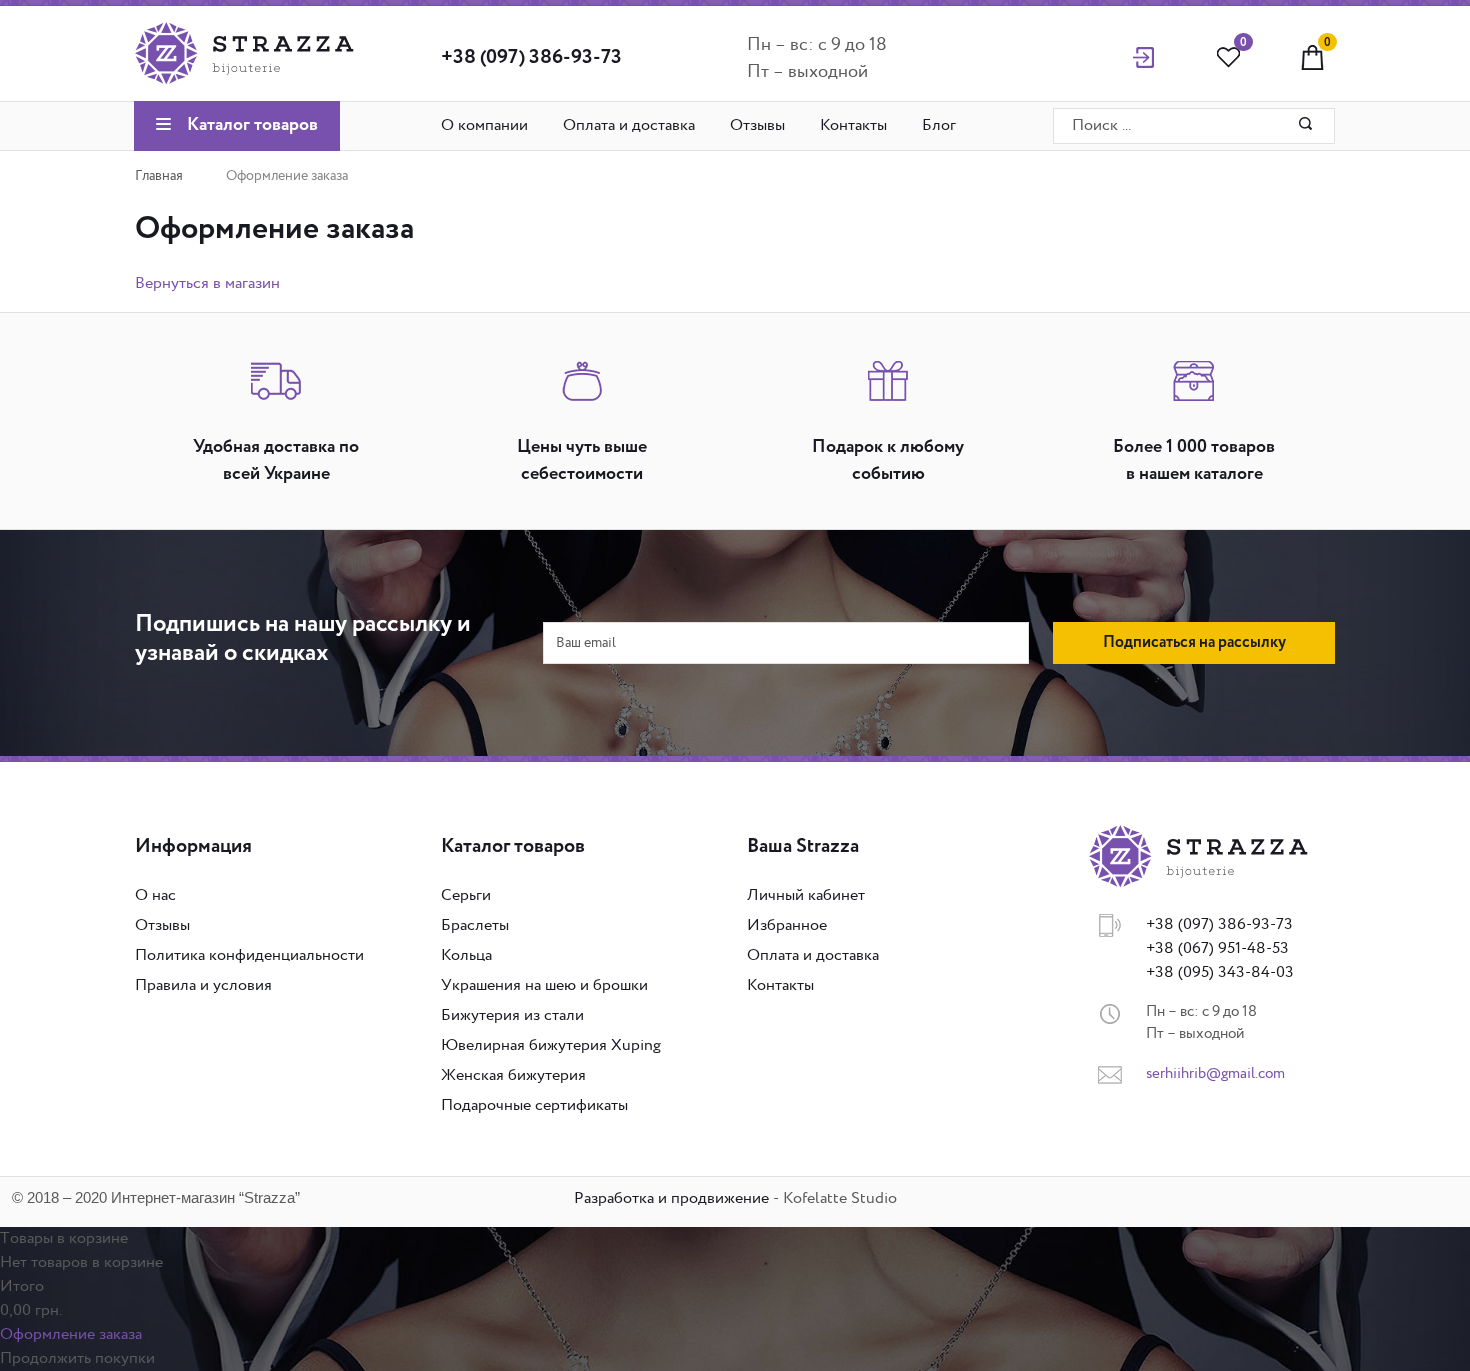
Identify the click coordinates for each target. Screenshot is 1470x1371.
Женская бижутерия (513, 1075)
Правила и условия (203, 985)
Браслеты (475, 925)
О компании (484, 125)
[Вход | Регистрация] (1143, 56)
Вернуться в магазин (207, 283)
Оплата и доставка (629, 125)
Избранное (787, 925)
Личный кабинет (806, 895)
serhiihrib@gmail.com (1215, 1073)
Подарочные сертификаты (534, 1105)
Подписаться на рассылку (1194, 643)
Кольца (466, 955)
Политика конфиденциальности (249, 955)
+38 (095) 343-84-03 (1220, 972)
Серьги (466, 895)
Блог (939, 125)
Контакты (853, 125)
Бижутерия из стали (512, 1015)
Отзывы (757, 125)
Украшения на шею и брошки (544, 985)
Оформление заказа (71, 1334)
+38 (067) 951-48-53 (1217, 948)
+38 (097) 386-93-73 (531, 58)
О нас (155, 895)
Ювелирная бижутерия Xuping (551, 1045)
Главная (159, 176)
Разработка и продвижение (671, 1198)
